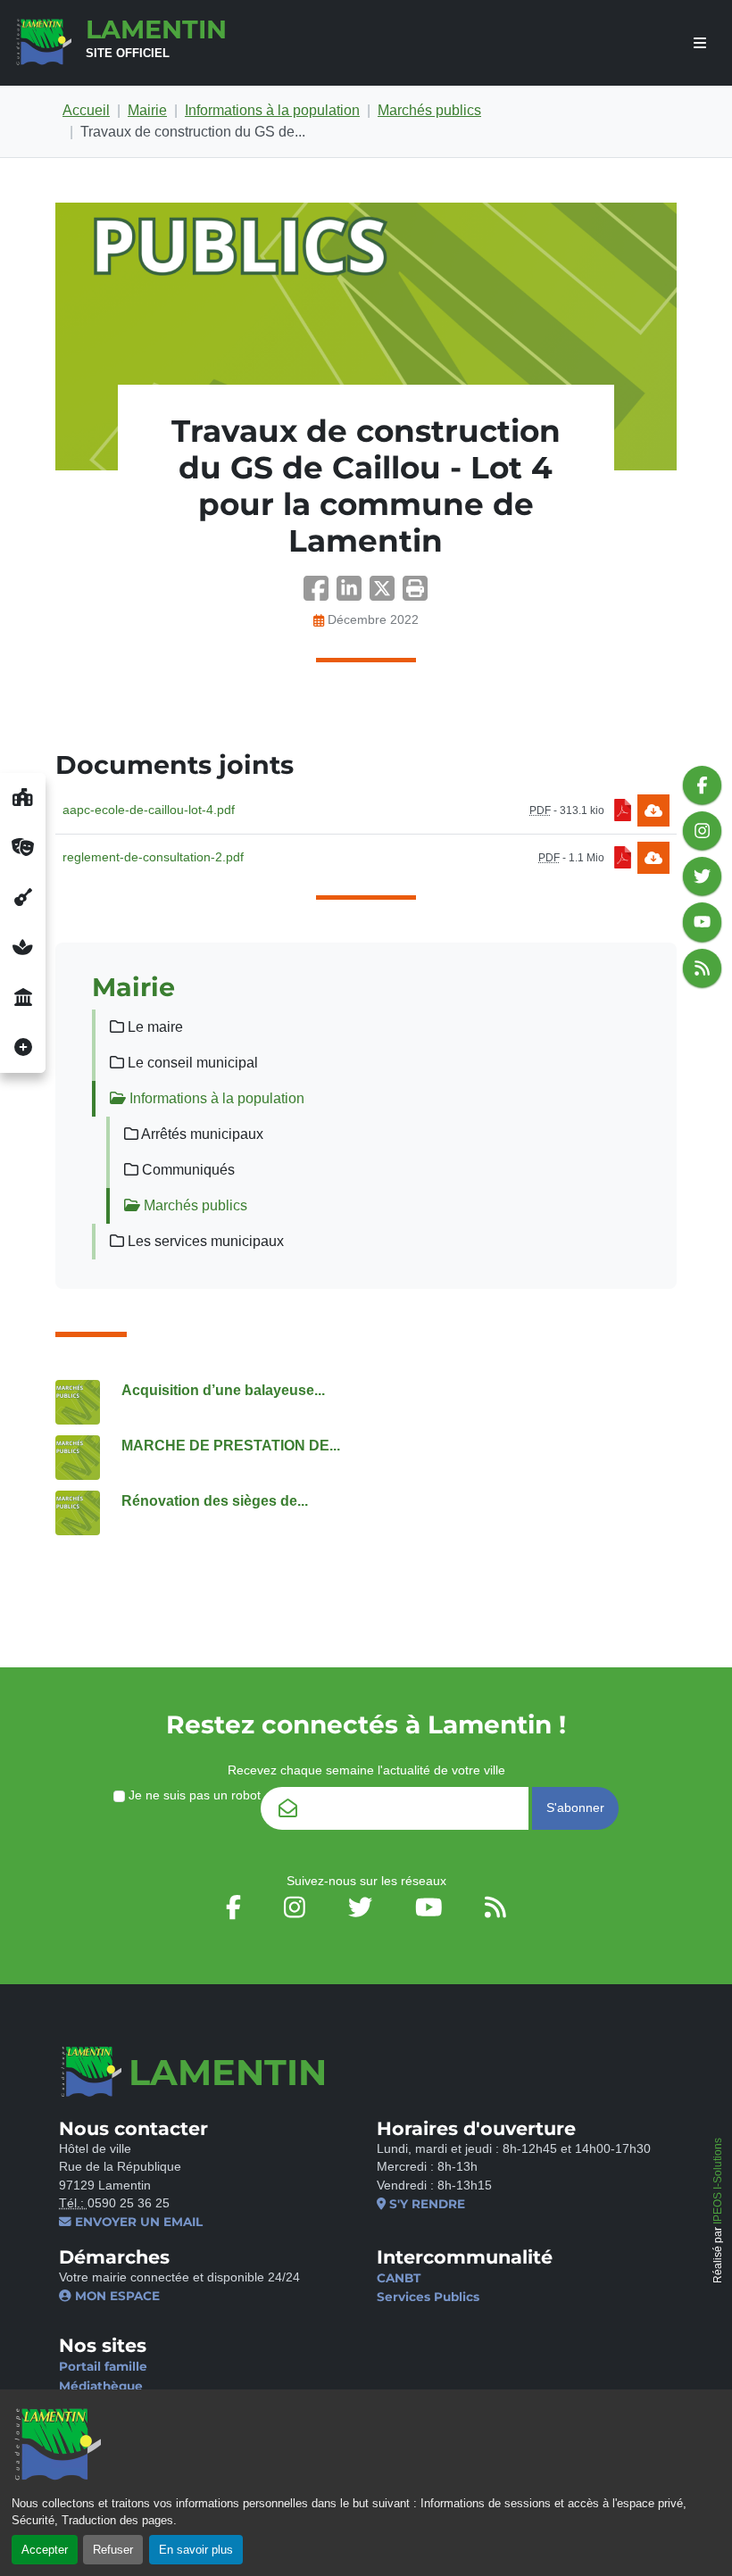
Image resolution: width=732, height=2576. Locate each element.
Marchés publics (429, 110)
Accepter (45, 2550)
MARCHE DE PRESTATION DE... (231, 1446)
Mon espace (116, 2296)
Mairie (147, 110)
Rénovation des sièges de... (215, 1501)
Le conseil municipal (191, 1063)
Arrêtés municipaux (201, 1134)
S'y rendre (425, 2204)
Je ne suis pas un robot (193, 1795)
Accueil (86, 110)
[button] (415, 594)
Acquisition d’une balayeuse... (223, 1390)
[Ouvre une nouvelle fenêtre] (23, 798)
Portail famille (103, 2366)
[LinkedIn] (353, 594)
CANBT (399, 2278)
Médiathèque (101, 2386)
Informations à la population (272, 110)
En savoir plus (196, 2550)
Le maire (154, 1027)
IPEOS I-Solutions (718, 2181)
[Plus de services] (23, 1048)
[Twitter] (386, 594)
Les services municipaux (204, 1241)
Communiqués (187, 1170)
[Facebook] (320, 594)
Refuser (113, 2550)
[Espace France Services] (23, 998)
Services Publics (428, 2297)
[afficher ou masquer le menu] (700, 43)
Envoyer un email (137, 2222)
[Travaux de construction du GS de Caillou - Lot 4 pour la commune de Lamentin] (366, 337)
